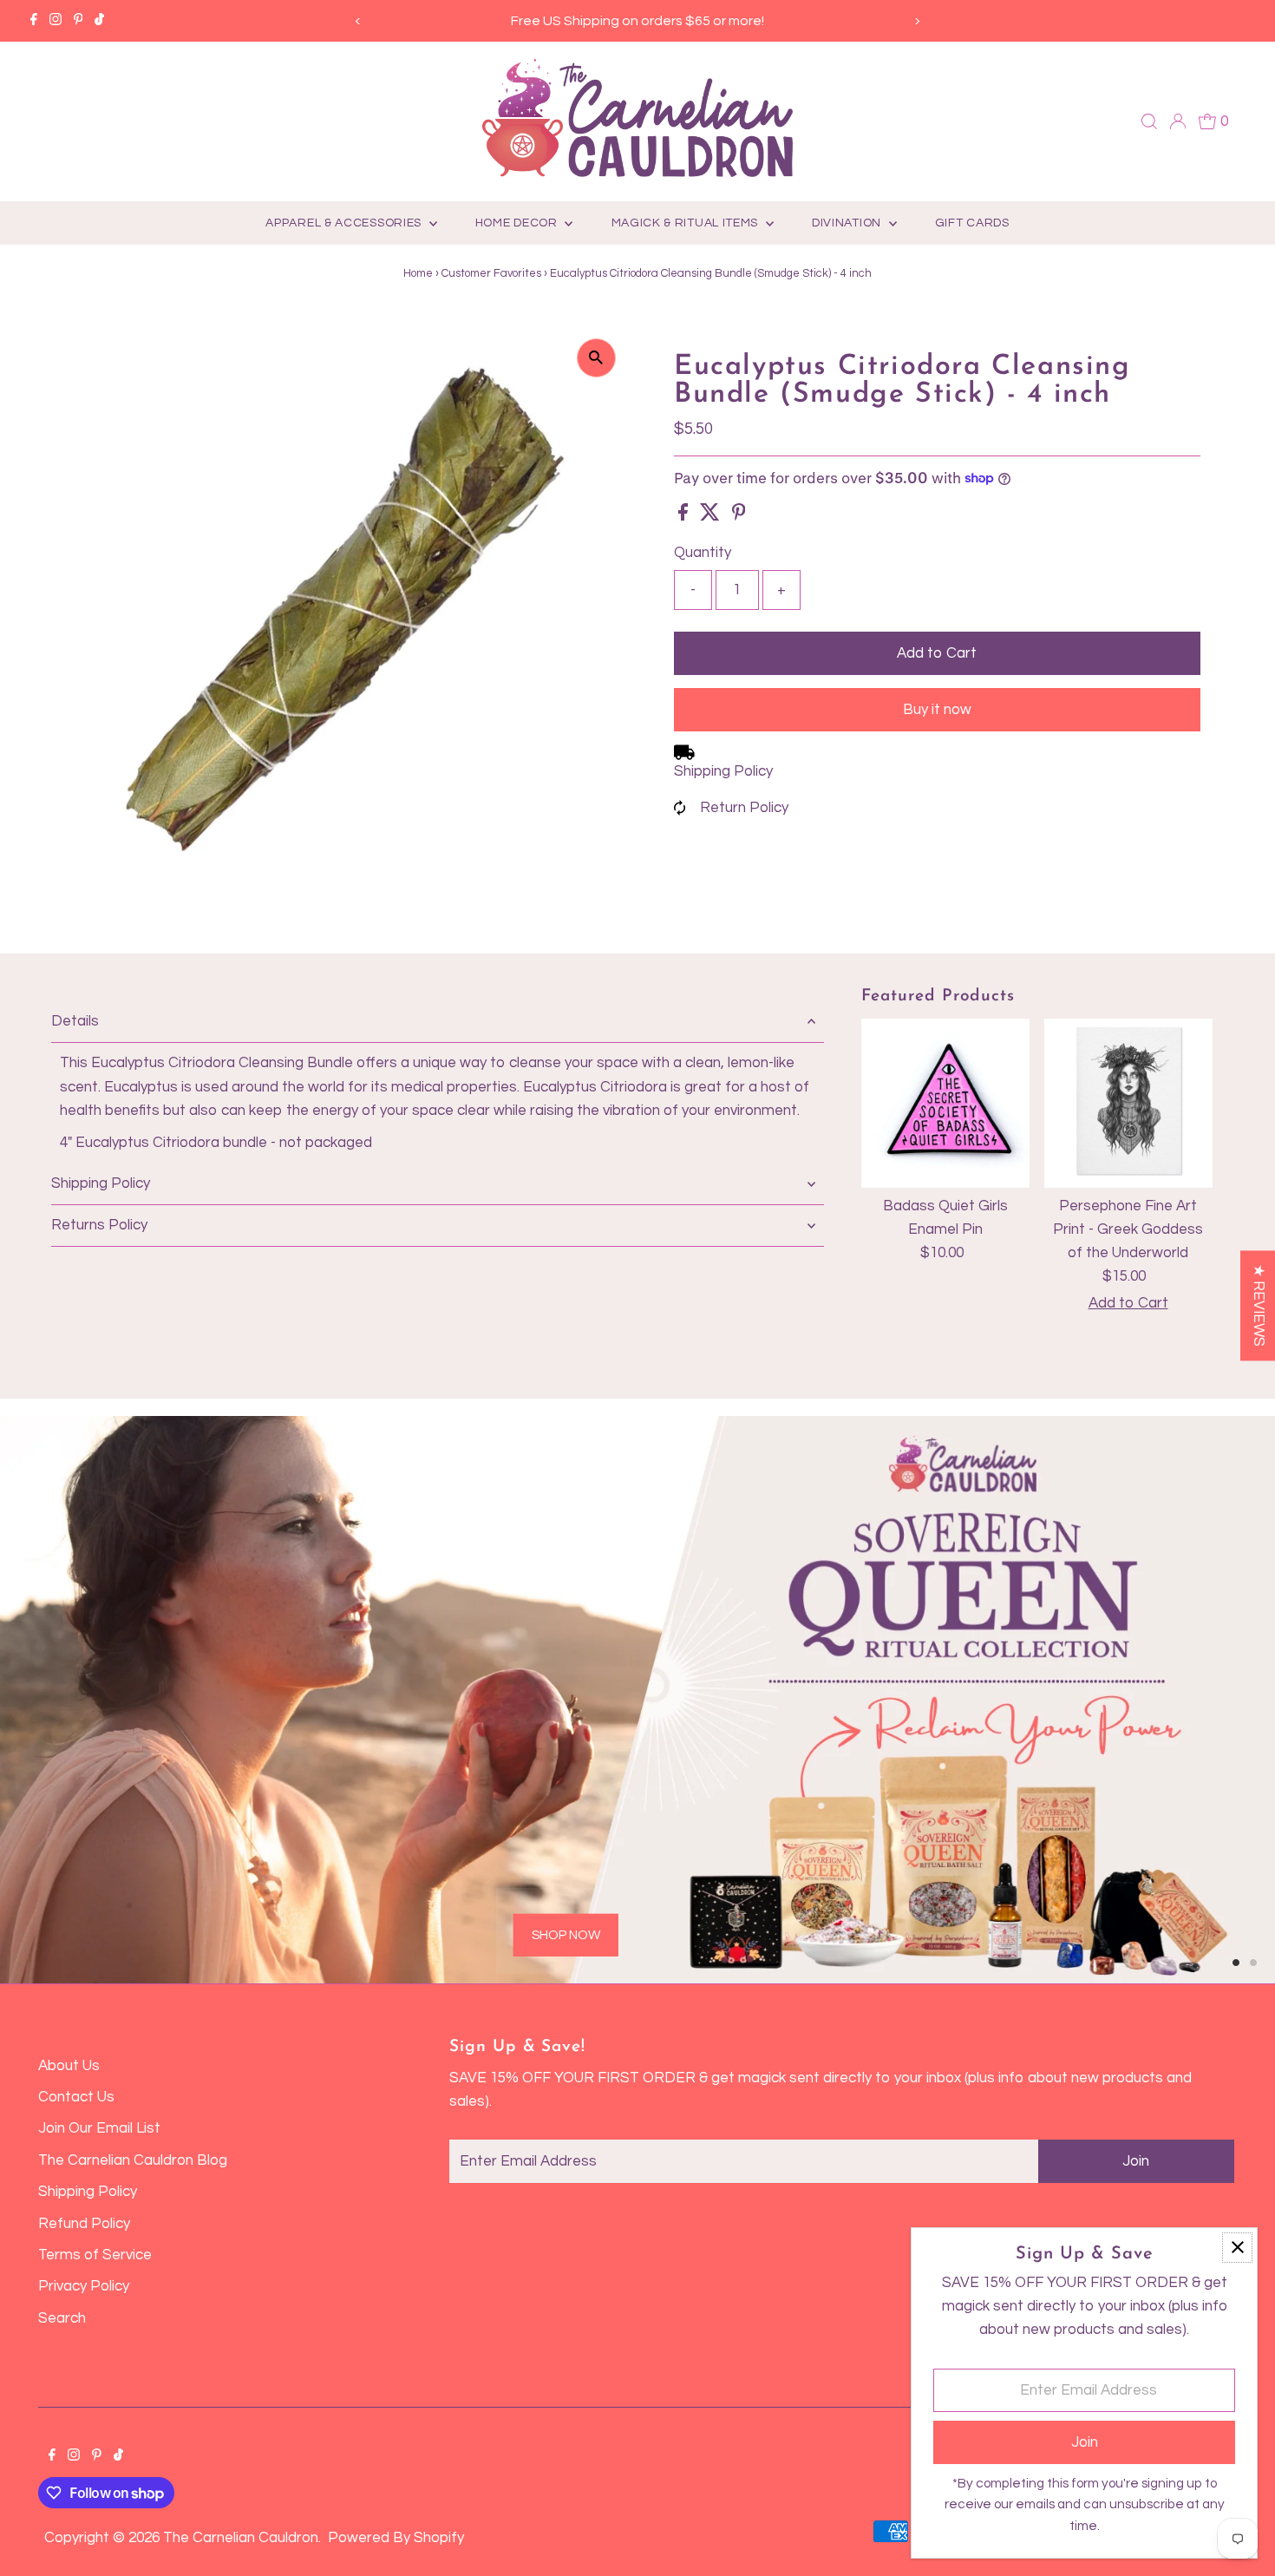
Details (75, 1021)
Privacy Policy (84, 2286)
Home (418, 273)
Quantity (703, 553)
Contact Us (76, 2097)
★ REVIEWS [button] (1259, 1305)
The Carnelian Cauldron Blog (133, 2160)
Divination (848, 223)
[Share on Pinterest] (739, 516)
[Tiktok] (99, 21)
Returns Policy (99, 1225)
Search (62, 2318)
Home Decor (518, 223)
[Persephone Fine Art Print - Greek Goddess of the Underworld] (1128, 1103)
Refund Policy (84, 2224)
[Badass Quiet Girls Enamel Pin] (945, 1103)
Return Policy (744, 808)
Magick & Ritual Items (687, 223)
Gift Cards (972, 223)
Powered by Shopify (396, 2538)
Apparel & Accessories (345, 223)
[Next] (917, 21)
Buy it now (937, 710)
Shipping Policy (723, 771)
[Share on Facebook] (685, 516)
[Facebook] (34, 21)
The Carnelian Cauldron (241, 2538)
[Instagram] (56, 21)
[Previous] (358, 21)
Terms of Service (95, 2255)
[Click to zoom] (596, 358)
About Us (69, 2066)
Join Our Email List (99, 2128)
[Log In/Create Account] (1178, 121)
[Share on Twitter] (712, 516)
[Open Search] (1149, 121)
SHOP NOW (566, 1934)
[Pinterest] (78, 21)
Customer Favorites (491, 273)
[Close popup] (1237, 2248)
